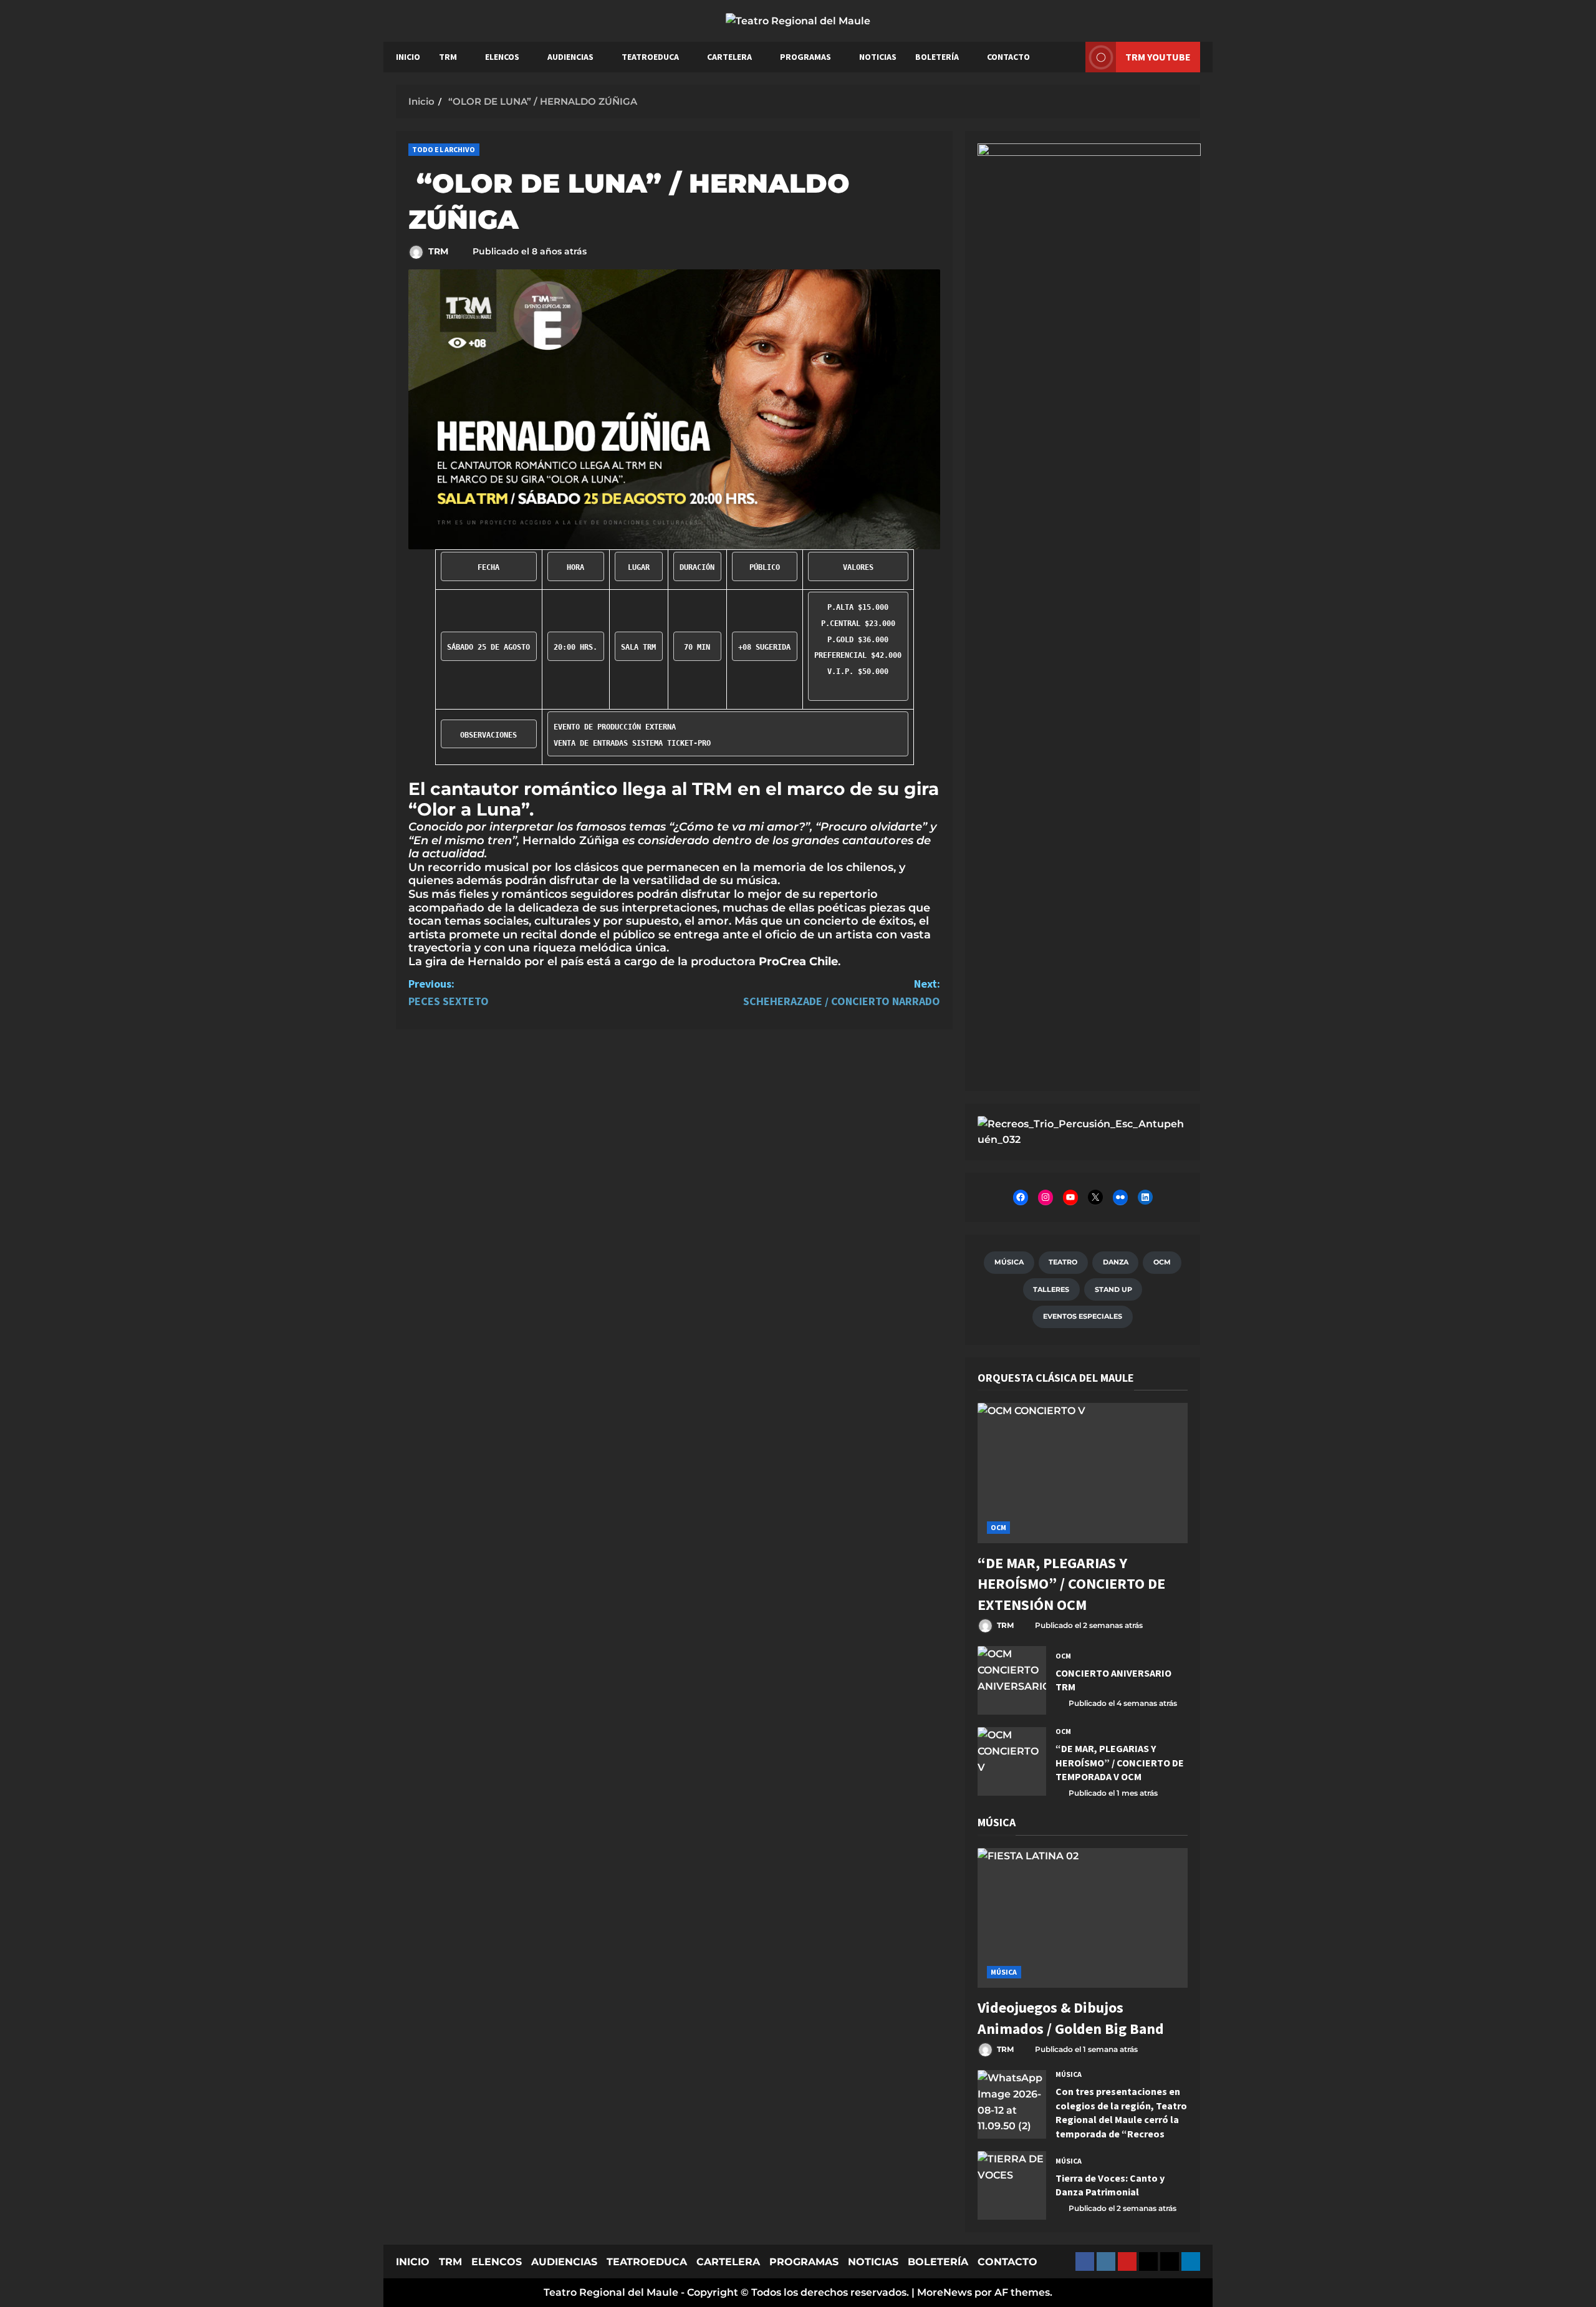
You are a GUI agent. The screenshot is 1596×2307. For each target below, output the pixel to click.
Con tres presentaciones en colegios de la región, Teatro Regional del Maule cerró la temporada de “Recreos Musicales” (1012, 2104)
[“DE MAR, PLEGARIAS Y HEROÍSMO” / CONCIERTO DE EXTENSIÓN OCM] (1083, 1473)
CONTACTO (1008, 57)
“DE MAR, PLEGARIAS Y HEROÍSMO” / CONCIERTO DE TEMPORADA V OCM (1012, 1761)
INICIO (408, 57)
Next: (842, 993)
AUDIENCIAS (570, 57)
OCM (998, 1527)
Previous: (449, 993)
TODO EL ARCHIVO (444, 149)
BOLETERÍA (937, 57)
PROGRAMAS (805, 57)
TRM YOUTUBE (1158, 56)
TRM (448, 57)
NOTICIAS (878, 57)
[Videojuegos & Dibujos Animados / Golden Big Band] (1083, 1918)
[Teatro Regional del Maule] (1083, 1131)
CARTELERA (729, 57)
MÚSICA (1004, 1972)
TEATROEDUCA (650, 57)
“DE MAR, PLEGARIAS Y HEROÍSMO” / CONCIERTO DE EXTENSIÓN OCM (1071, 1584)
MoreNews (945, 2292)
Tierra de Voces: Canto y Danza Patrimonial (1012, 2185)
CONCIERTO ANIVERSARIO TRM (1012, 1680)
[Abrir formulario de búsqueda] (1070, 57)
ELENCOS (502, 57)
